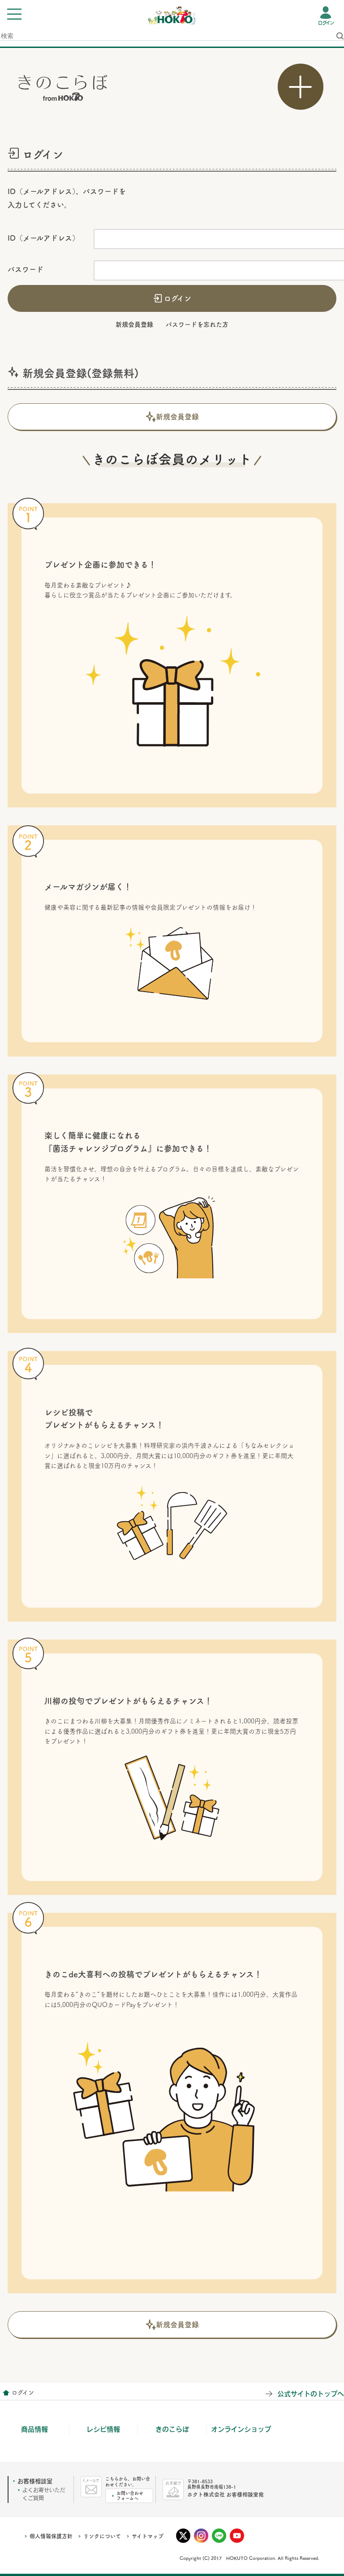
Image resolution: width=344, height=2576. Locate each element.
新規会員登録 (134, 324)
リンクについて (102, 2536)
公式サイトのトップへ (311, 2393)
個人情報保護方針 (51, 2536)
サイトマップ (148, 2536)
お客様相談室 (35, 2481)
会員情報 (6, 2393)
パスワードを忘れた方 (197, 324)
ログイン (326, 23)
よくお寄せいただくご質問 (44, 2494)
